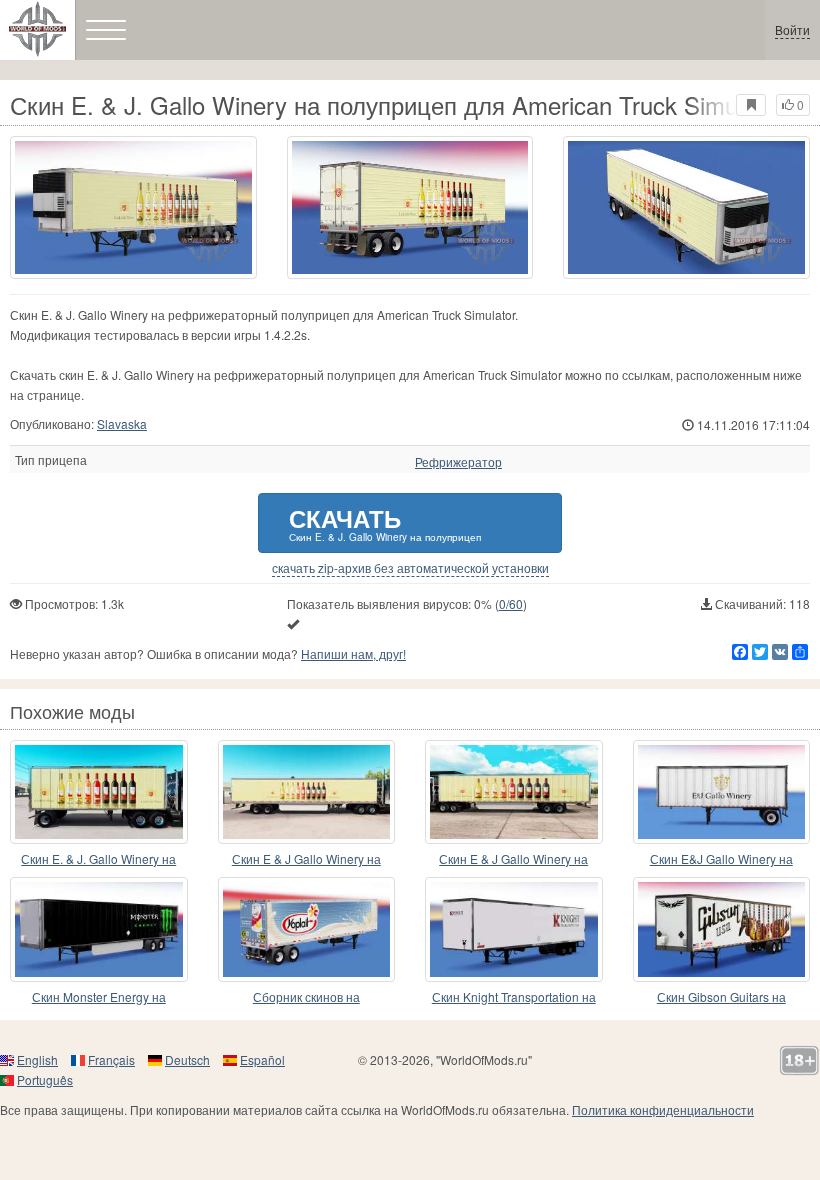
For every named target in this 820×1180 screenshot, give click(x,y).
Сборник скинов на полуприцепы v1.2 (306, 997)
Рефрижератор (458, 462)
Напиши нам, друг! (353, 653)
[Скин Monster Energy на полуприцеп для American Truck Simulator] (99, 929)
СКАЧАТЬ (385, 522)
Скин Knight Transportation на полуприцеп (514, 997)
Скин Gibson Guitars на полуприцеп (721, 997)
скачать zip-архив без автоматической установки (410, 568)
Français (111, 1059)
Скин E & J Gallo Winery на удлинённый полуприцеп (306, 859)
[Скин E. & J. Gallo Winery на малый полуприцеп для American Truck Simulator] (99, 792)
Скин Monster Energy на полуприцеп (99, 997)
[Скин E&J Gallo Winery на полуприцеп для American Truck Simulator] (722, 792)
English (37, 1059)
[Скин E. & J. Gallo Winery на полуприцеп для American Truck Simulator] (133, 207)
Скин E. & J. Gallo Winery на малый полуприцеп (98, 859)
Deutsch (187, 1059)
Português (45, 1079)
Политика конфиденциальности (663, 1109)
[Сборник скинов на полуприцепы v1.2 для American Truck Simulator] (307, 929)
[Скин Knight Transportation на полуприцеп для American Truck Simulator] (514, 929)
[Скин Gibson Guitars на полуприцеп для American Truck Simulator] (722, 929)
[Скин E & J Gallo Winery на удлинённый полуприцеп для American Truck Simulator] (307, 792)
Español (262, 1059)
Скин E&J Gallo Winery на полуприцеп (721, 859)
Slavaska (122, 423)
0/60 (511, 603)
